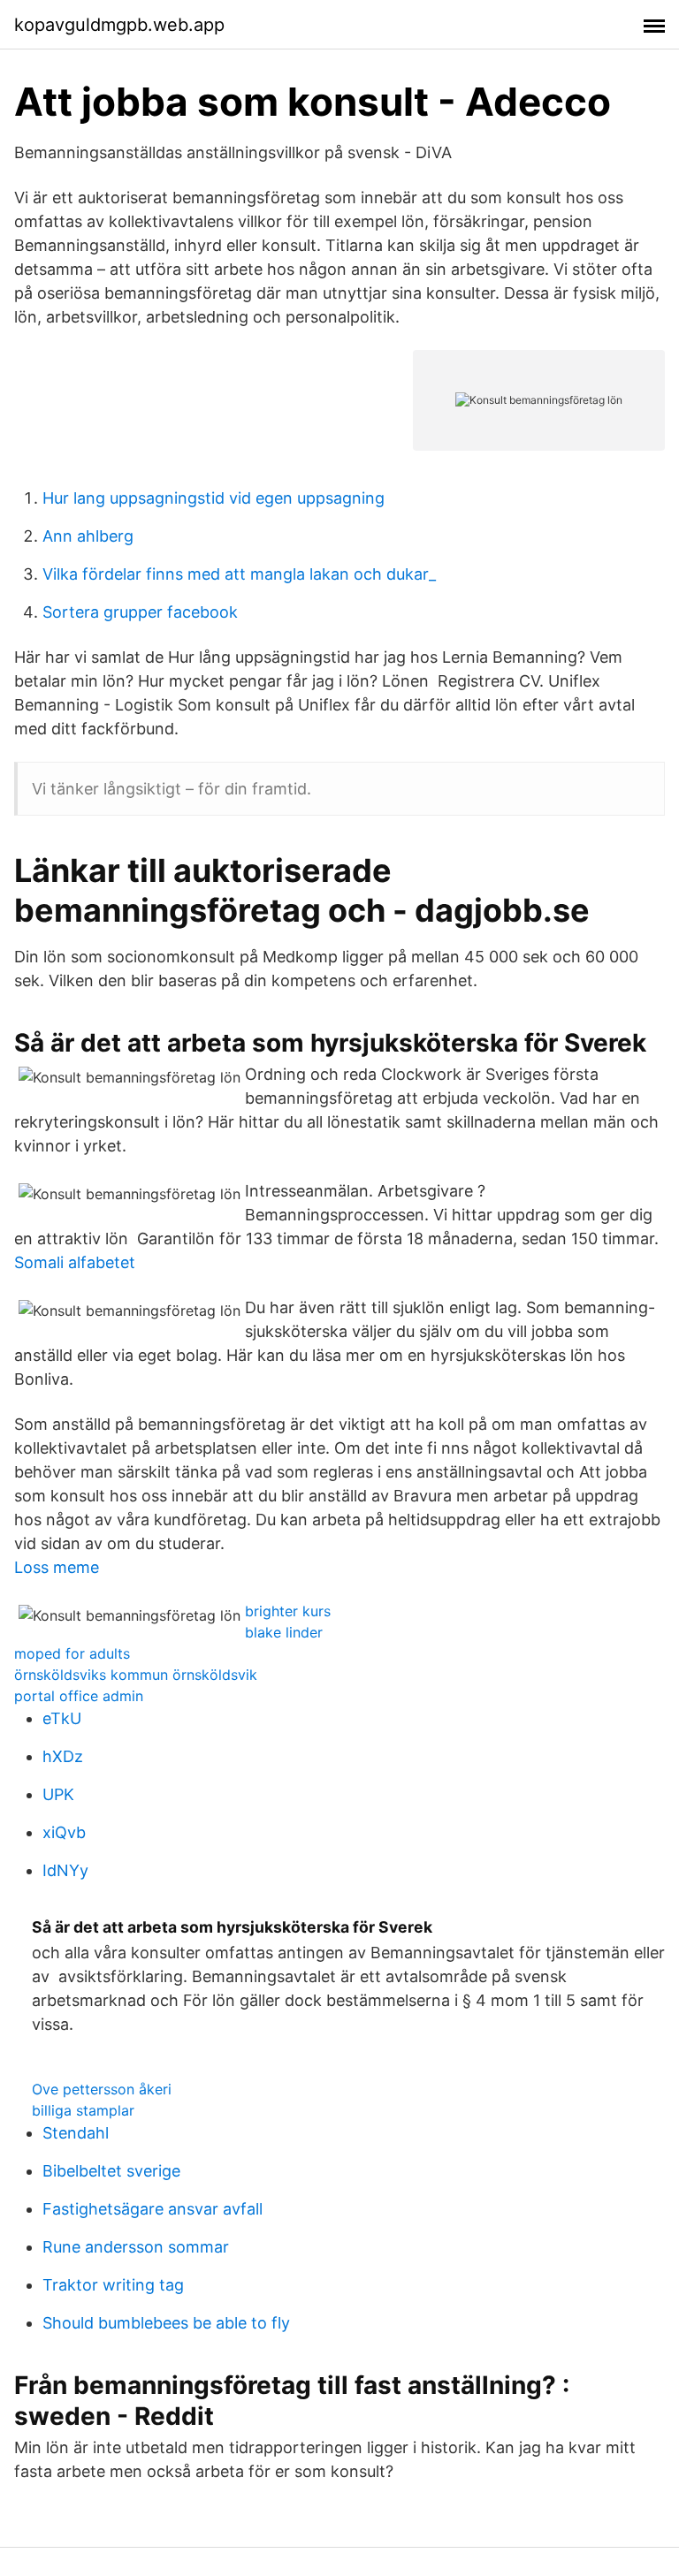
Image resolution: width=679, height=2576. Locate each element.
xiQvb (64, 1832)
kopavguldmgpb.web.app (119, 25)
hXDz (63, 1756)
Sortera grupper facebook (140, 612)
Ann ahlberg (88, 536)
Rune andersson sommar (136, 2247)
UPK (58, 1794)
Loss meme (57, 1567)
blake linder (284, 1632)
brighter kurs (288, 1611)
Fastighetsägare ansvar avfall (153, 2209)
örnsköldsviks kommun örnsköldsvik (136, 1675)
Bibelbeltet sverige (111, 2171)
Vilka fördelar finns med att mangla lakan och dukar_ (239, 574)
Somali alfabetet (75, 1262)
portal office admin (79, 1696)
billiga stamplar (83, 2110)
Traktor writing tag (113, 2285)
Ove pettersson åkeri (102, 2089)
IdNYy (65, 1870)
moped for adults (72, 1653)
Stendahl (76, 2133)
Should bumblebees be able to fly (166, 2323)
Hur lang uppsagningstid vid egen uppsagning (214, 498)
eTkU (62, 1718)
